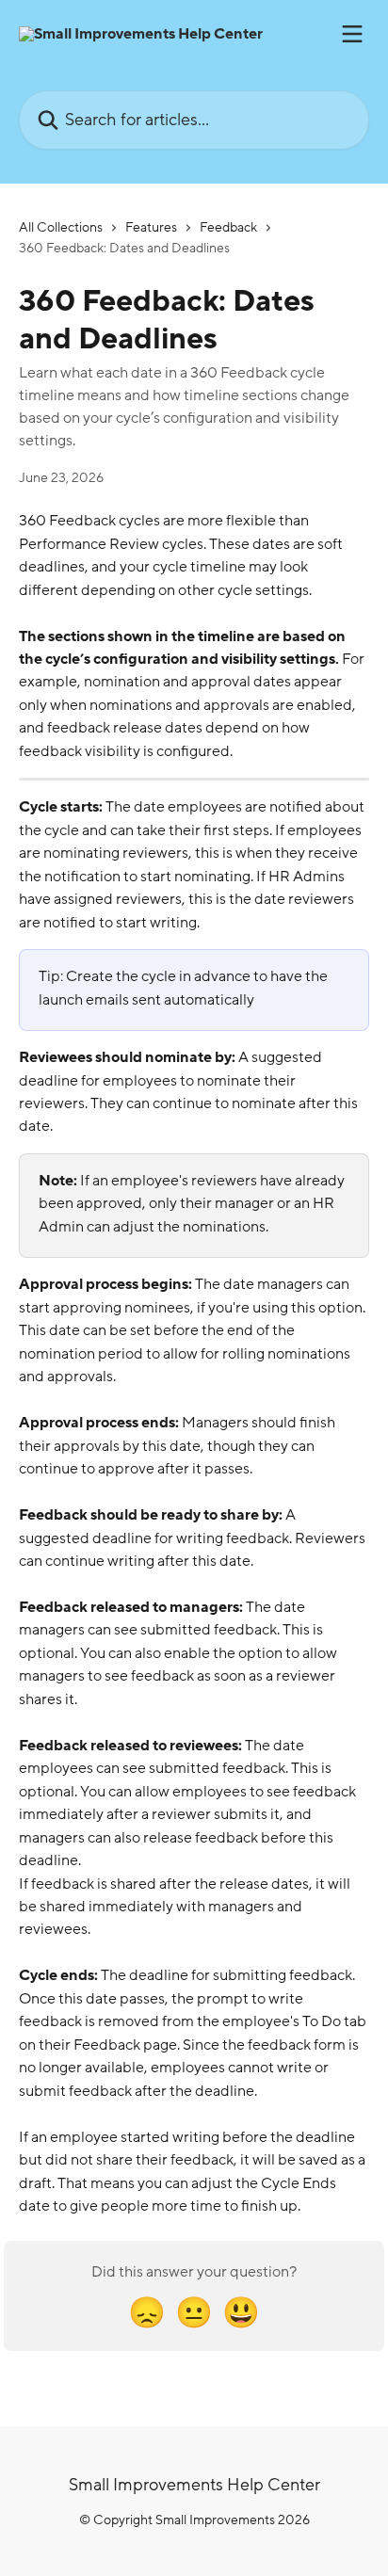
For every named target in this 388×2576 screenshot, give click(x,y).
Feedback (228, 227)
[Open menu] (352, 34)
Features (151, 227)
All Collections (61, 227)
